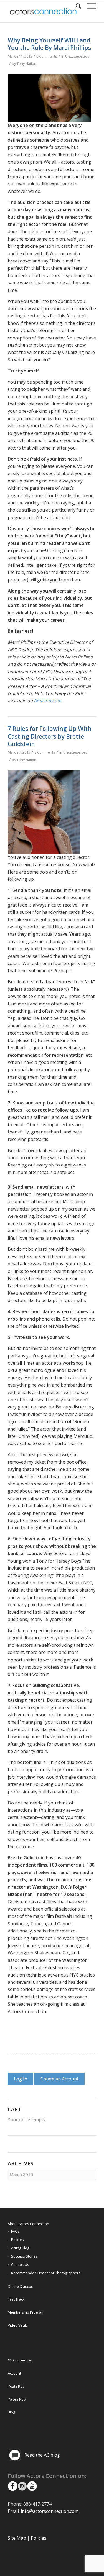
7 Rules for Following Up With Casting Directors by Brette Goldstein (50, 736)
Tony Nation (26, 63)
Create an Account (59, 2079)
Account (14, 2373)
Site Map (17, 2538)
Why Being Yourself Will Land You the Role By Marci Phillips (49, 44)
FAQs (15, 2231)
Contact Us (20, 2264)
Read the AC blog (42, 2455)
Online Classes (20, 2286)
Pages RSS (17, 2399)
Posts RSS (16, 2386)
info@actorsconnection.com (50, 2511)
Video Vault (17, 2325)
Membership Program (26, 2312)
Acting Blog (20, 2248)
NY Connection (20, 2360)
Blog (11, 2412)
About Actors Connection (28, 2224)
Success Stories (24, 2256)
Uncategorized (77, 56)
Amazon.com (48, 701)
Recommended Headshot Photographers (46, 2273)
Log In (21, 2079)
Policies (17, 2240)
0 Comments (47, 56)
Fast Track (16, 2299)
